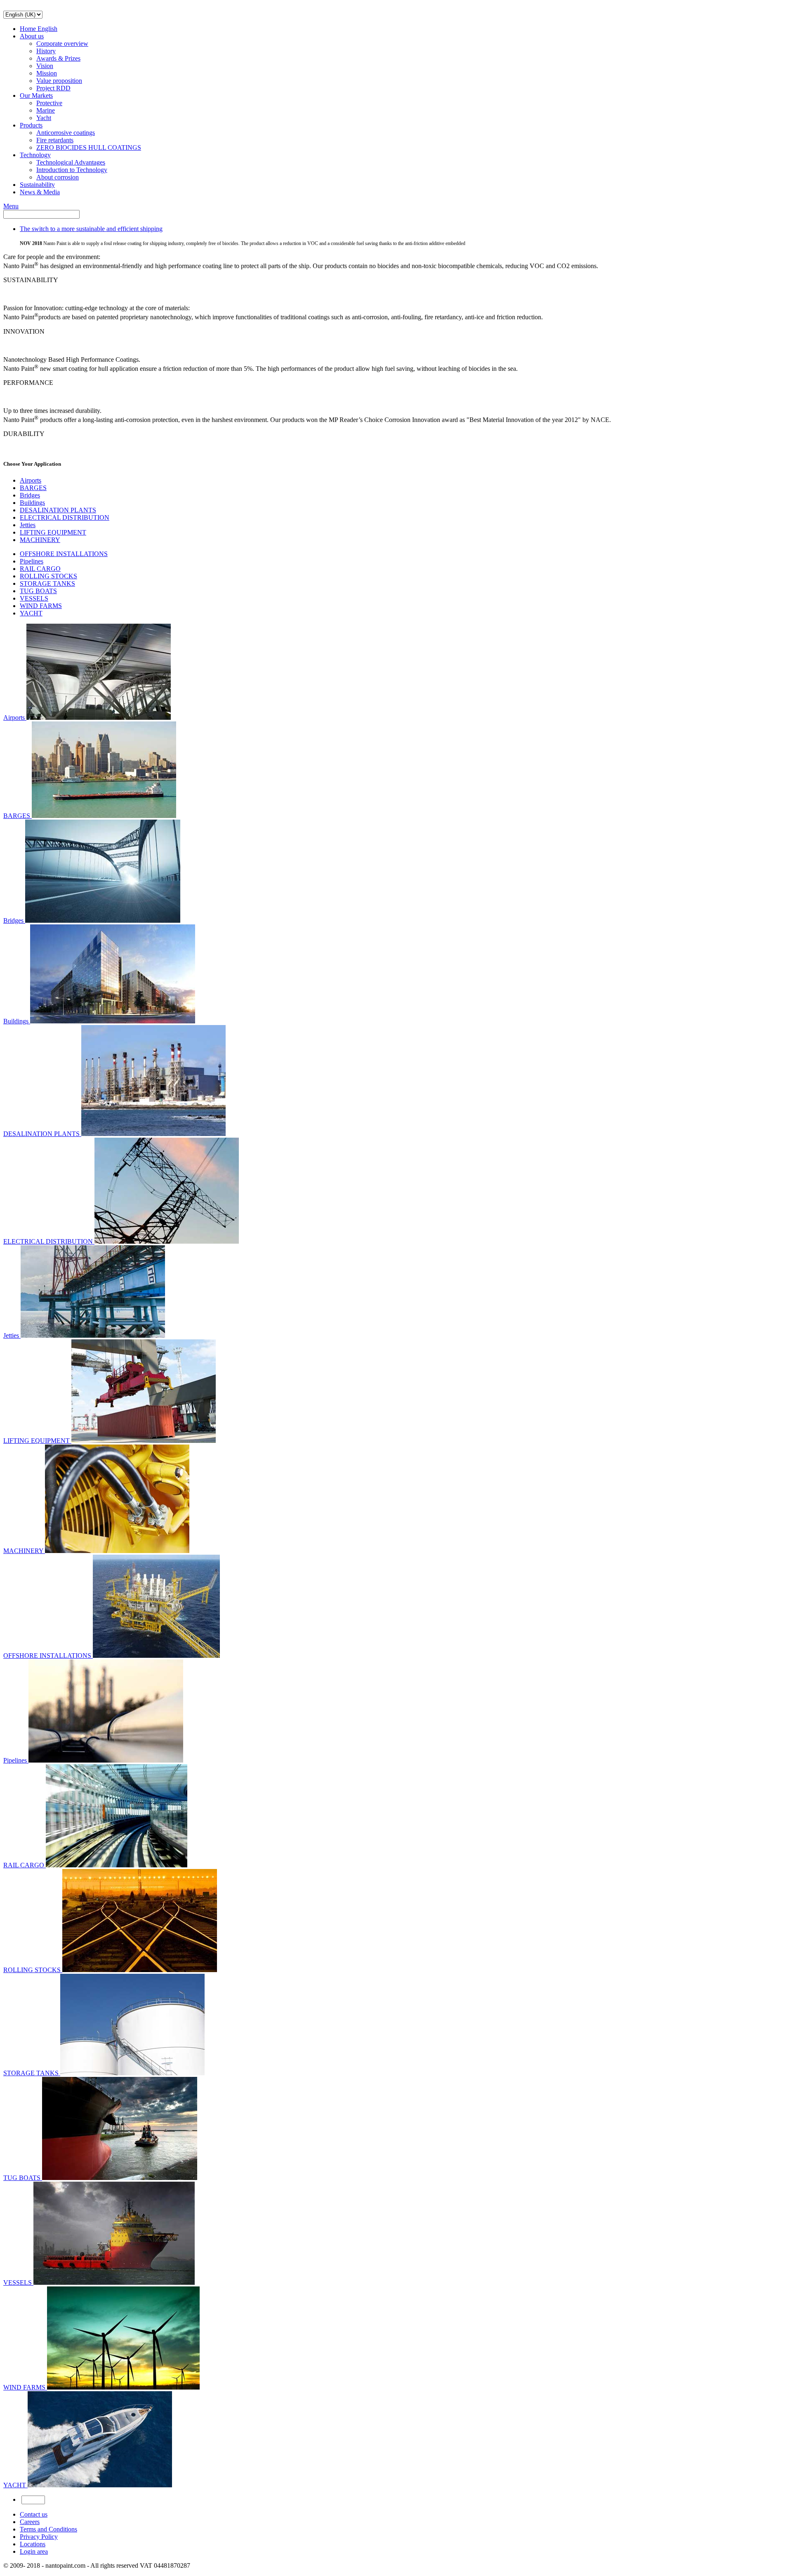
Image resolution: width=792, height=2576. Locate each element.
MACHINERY (40, 540)
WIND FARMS (41, 606)
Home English (39, 29)
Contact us (34, 2514)
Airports (31, 480)
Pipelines (32, 561)
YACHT (31, 613)
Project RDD (53, 88)
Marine (46, 110)
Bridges (30, 495)
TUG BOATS (38, 591)
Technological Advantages (71, 162)
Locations (33, 2544)
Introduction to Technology (72, 170)
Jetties (28, 525)
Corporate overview (62, 44)
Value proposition (59, 81)
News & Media (40, 192)
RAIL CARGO (40, 569)
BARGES (33, 488)
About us (32, 36)
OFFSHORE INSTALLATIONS (64, 554)
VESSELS (34, 598)
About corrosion (58, 177)
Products (31, 125)
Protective (49, 103)
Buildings (32, 503)
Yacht (44, 118)
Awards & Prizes (58, 58)
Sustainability (37, 185)
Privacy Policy (39, 2537)
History (46, 51)
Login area (34, 2551)
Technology (35, 155)
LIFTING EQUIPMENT (53, 532)
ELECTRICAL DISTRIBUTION (65, 517)
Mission (47, 73)
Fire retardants (55, 140)
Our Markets (36, 95)
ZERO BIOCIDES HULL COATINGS (89, 147)
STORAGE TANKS (47, 583)
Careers (30, 2522)
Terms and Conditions (48, 2529)
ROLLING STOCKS (48, 576)
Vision (45, 66)
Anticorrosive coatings (66, 133)
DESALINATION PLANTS (58, 510)
